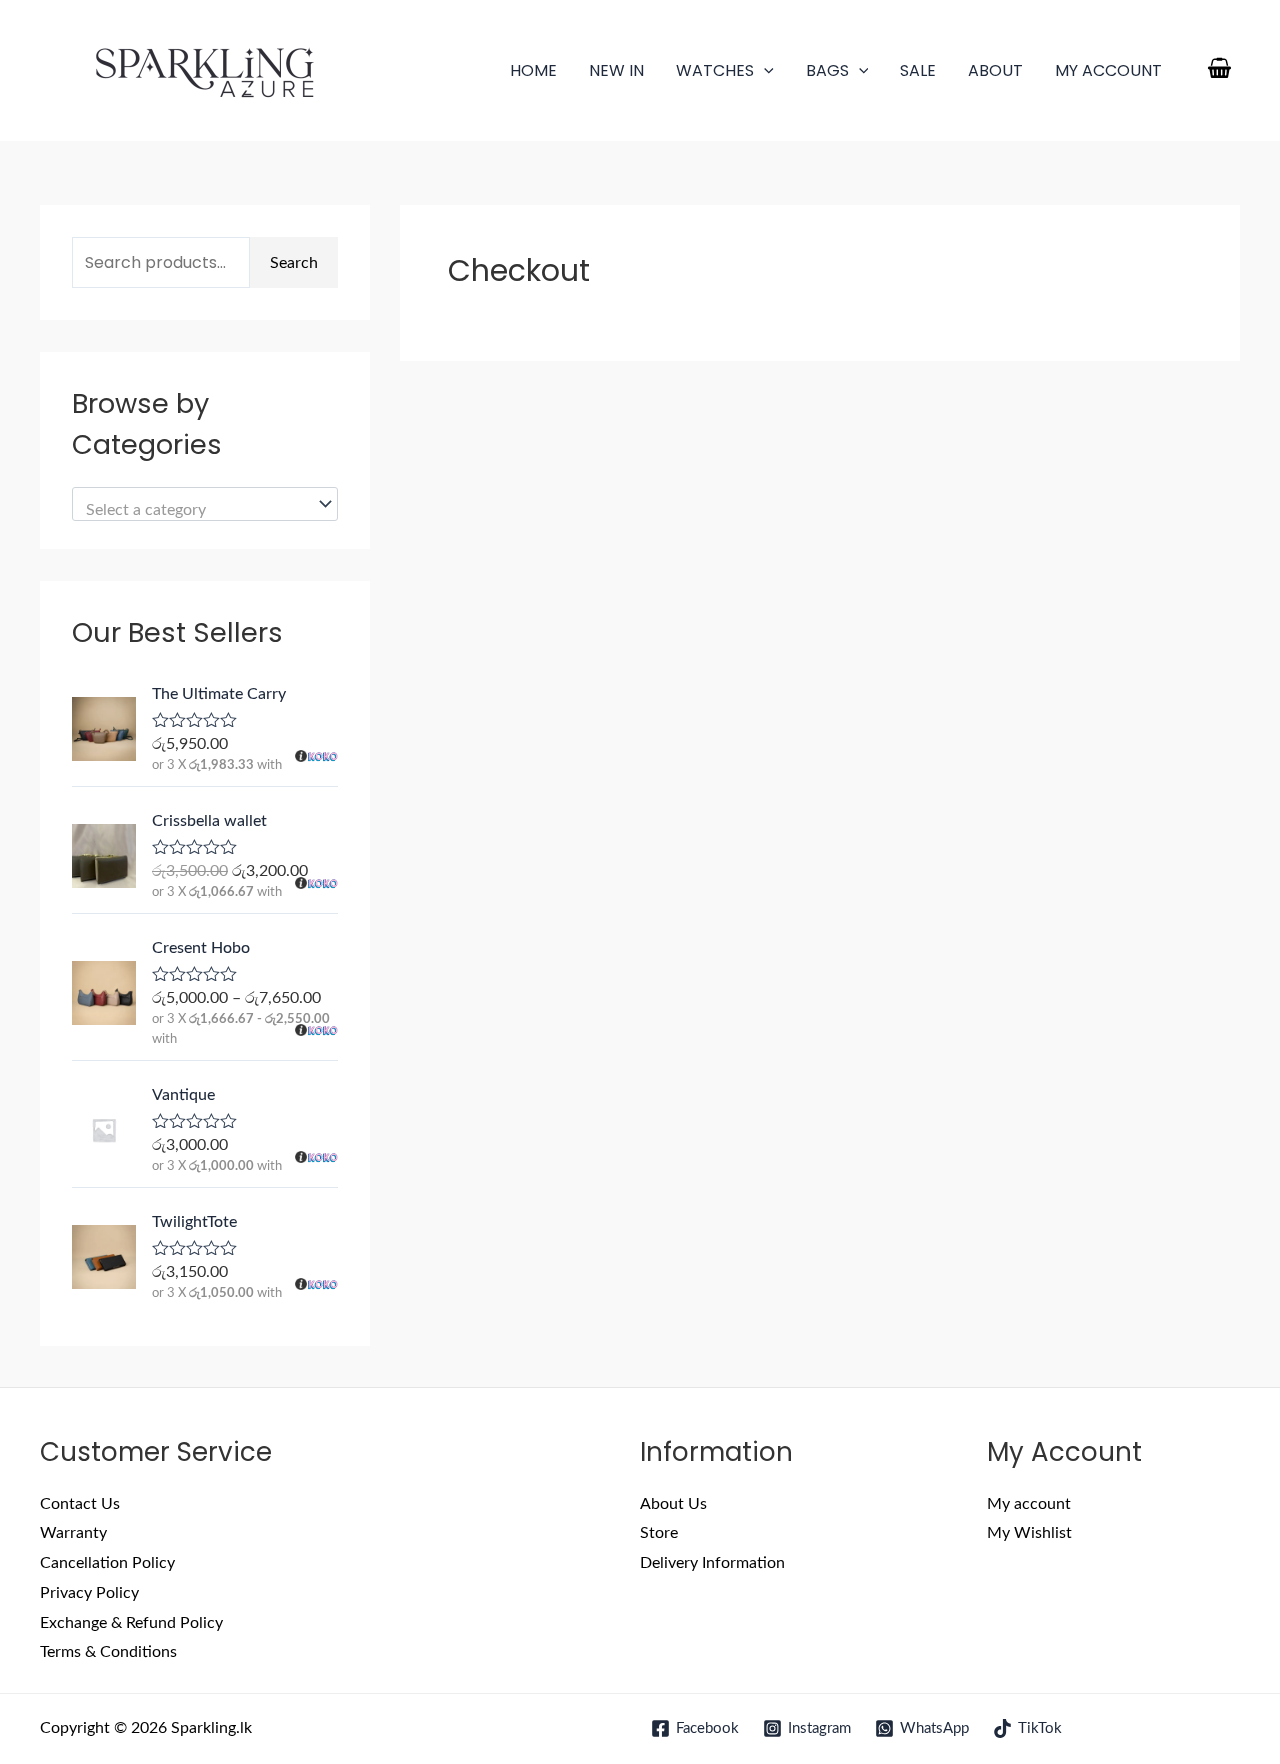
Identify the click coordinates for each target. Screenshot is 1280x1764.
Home (533, 70)
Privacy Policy (89, 1593)
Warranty (73, 1533)
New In (616, 70)
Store (659, 1533)
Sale (918, 70)
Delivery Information (712, 1563)
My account (1108, 70)
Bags (827, 70)
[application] (764, 70)
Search (294, 263)
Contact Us (80, 1504)
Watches (715, 70)
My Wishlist (1029, 1533)
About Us (673, 1504)
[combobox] (205, 504)
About (995, 70)
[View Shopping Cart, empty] (1219, 70)
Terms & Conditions (108, 1652)
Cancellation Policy (107, 1563)
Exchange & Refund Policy (131, 1623)
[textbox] (195, 511)
